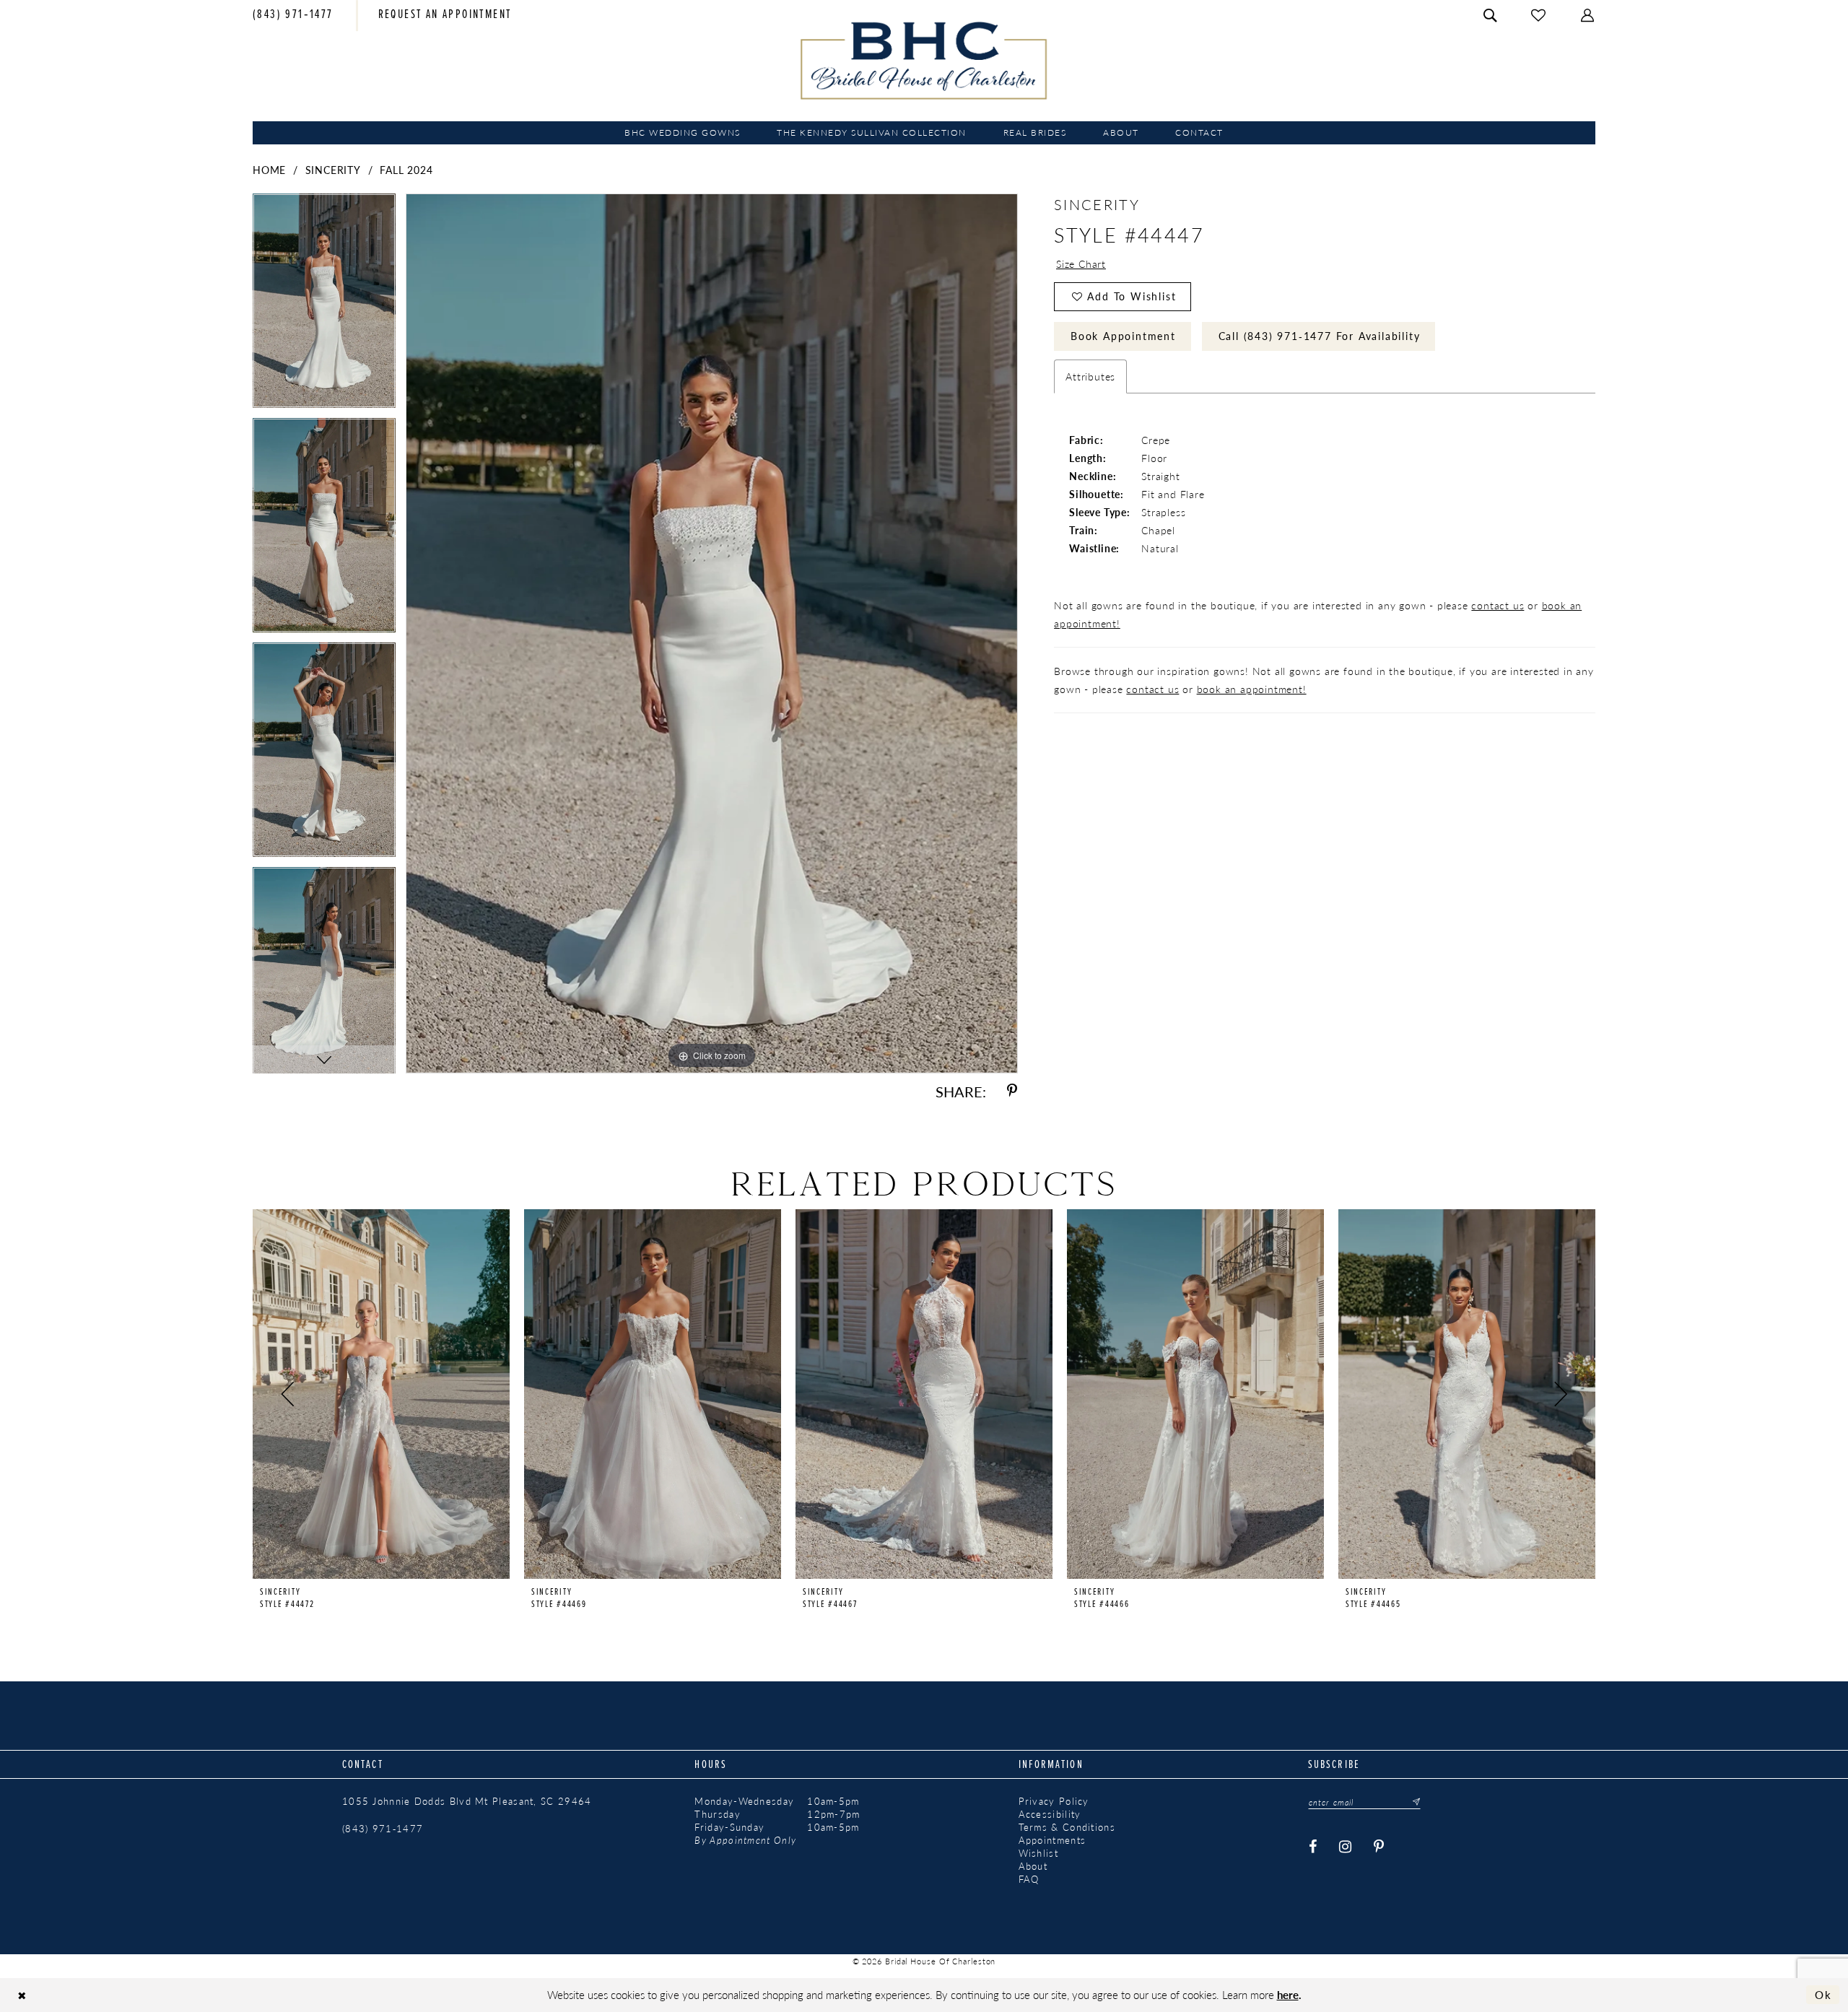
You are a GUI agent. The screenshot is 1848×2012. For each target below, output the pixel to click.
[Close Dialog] (22, 1995)
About (1033, 1866)
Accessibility (1050, 1814)
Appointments (1052, 1840)
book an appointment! (1252, 689)
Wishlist (1038, 1853)
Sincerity (333, 170)
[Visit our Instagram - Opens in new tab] (1346, 1847)
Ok (1823, 1994)
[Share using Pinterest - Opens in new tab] (1012, 1091)
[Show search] (1491, 16)
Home (269, 170)
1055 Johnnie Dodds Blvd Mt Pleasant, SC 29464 (467, 1801)
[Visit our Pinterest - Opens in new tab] (1379, 1847)
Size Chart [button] (1081, 264)
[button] (1588, 16)
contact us (1498, 605)
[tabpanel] (324, 306)
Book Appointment (1123, 336)
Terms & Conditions (1067, 1827)
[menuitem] (293, 16)
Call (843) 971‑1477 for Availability (1320, 336)
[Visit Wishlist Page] (1539, 16)
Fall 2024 (406, 170)
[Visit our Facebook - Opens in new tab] (1313, 1847)
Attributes (1090, 376)
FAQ (1029, 1879)
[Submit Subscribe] (1412, 1802)
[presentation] (381, 1394)
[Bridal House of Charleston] (924, 61)
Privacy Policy (1054, 1801)
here (1288, 1994)
